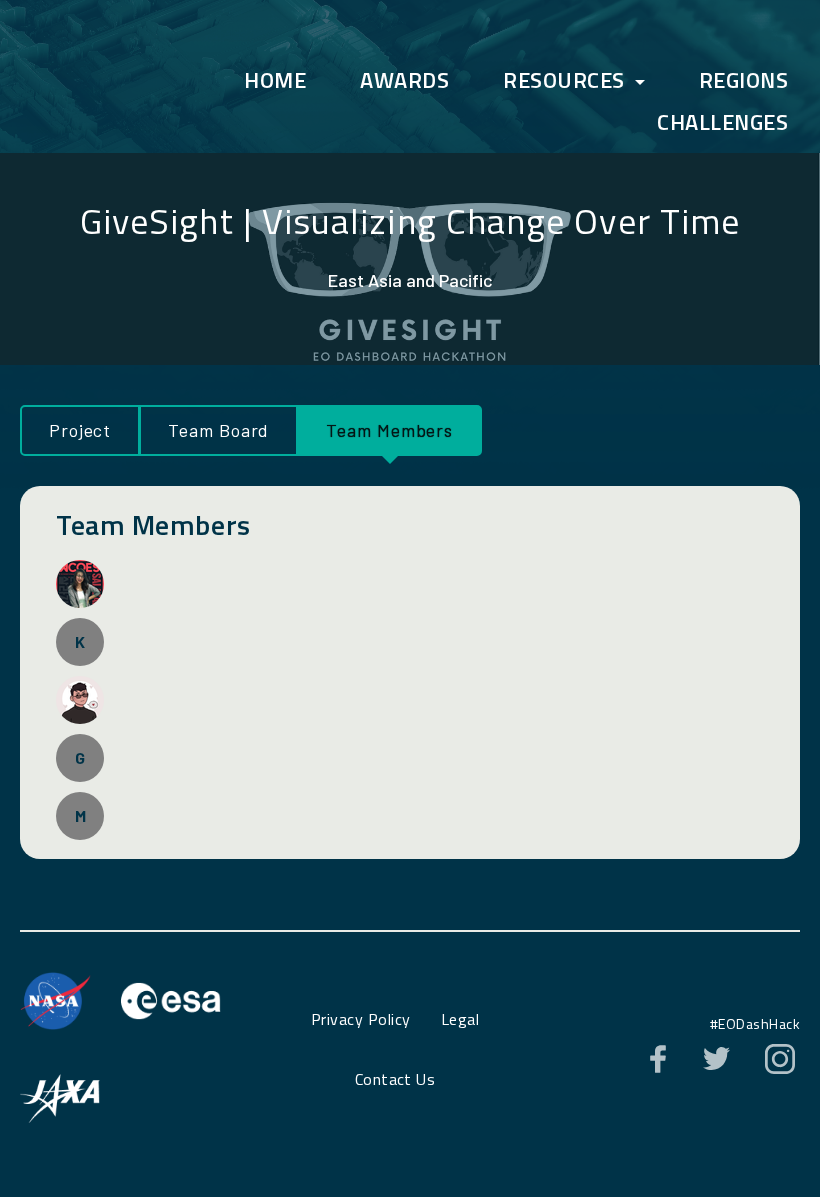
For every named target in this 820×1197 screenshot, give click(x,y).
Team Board (218, 430)
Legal (460, 1019)
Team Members (389, 430)
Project (80, 430)
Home (275, 80)
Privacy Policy (361, 1019)
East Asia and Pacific (410, 280)
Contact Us (395, 1079)
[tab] (79, 430)
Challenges (722, 122)
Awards (404, 80)
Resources (564, 80)
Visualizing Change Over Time (501, 220)
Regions (744, 80)
